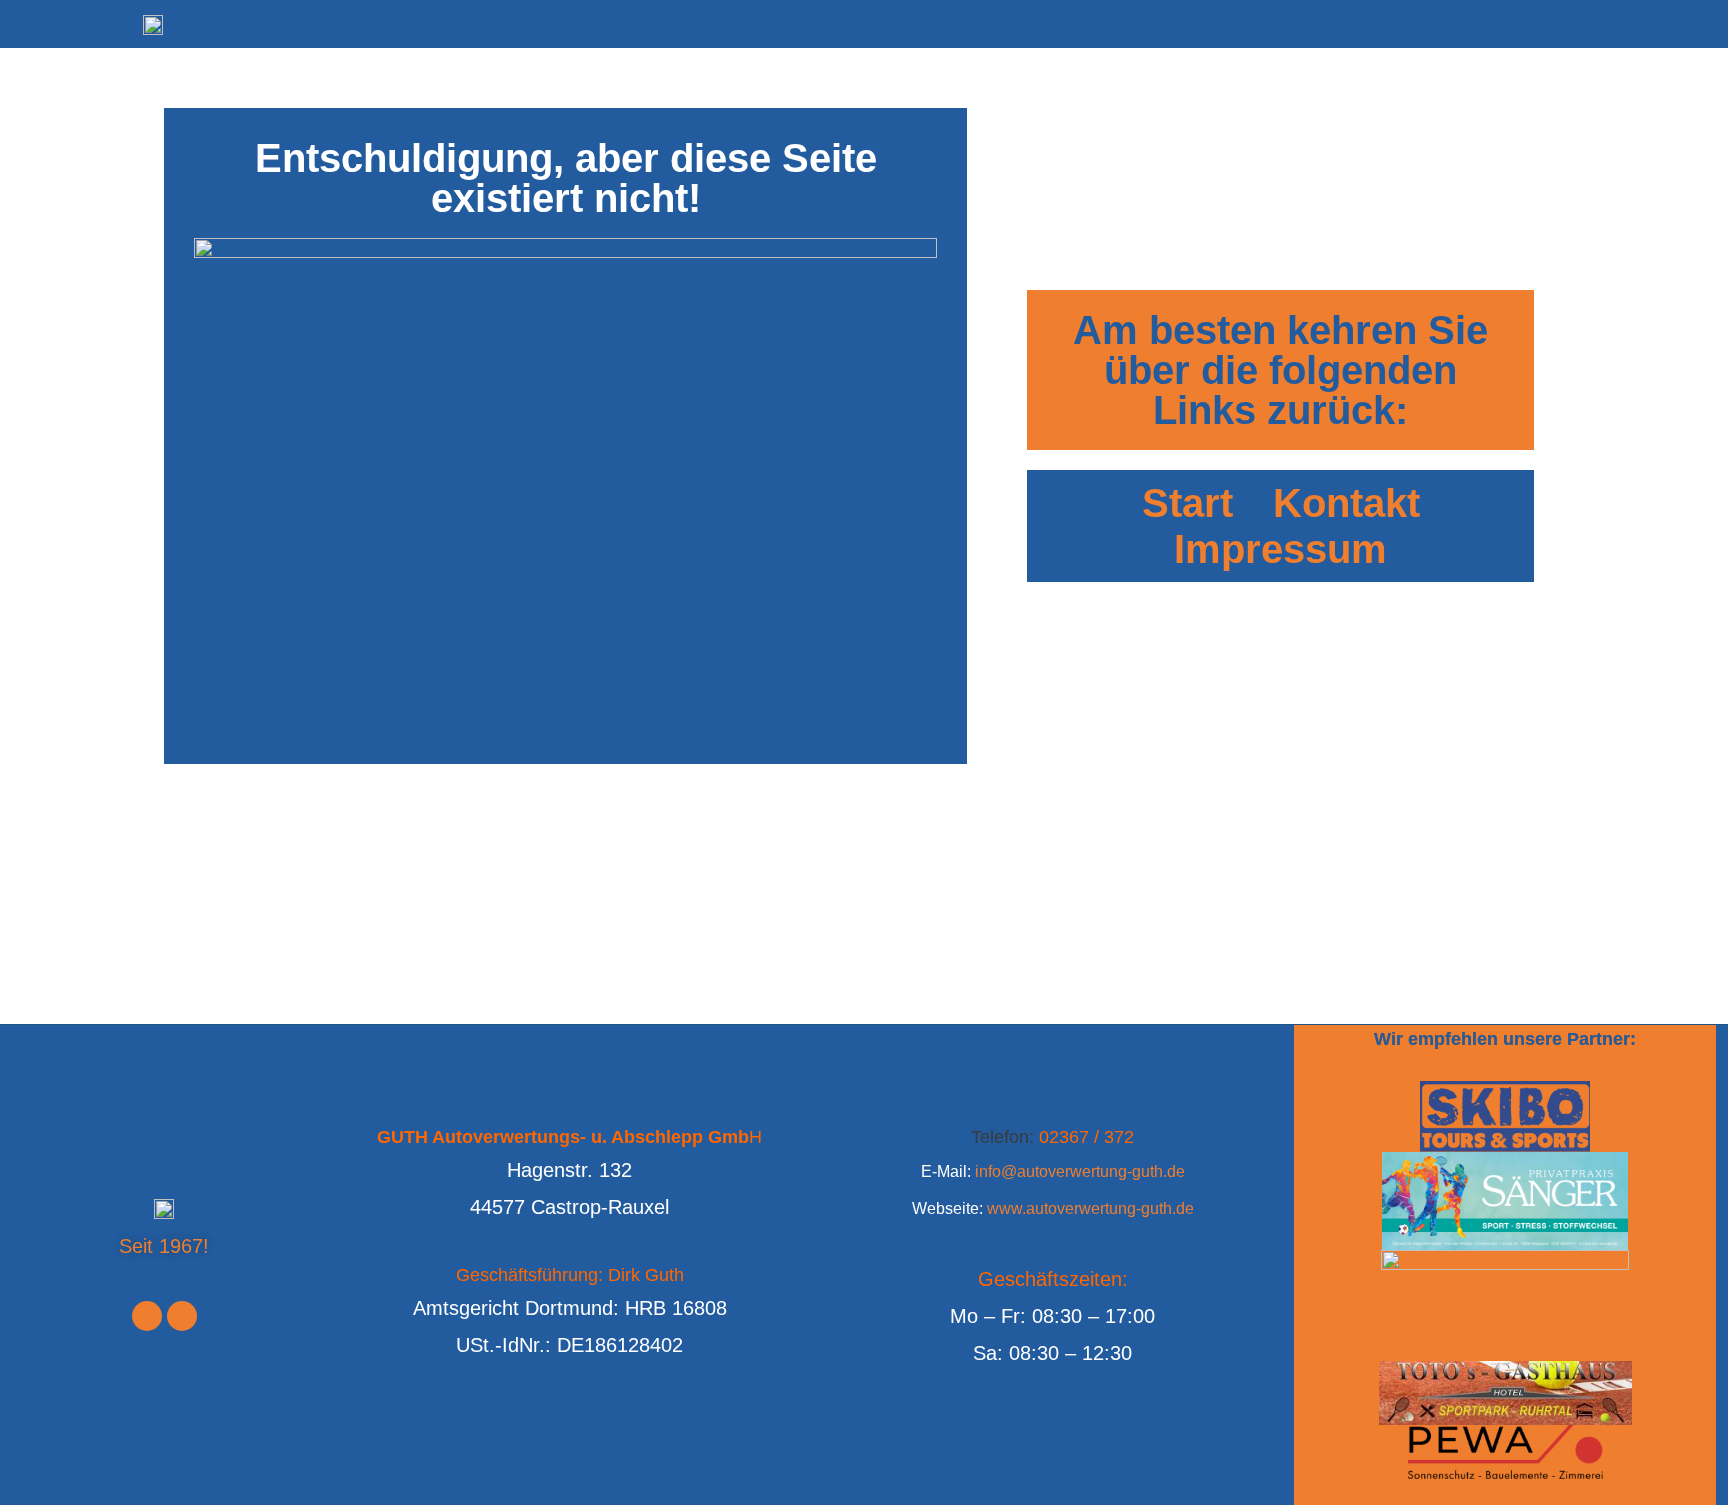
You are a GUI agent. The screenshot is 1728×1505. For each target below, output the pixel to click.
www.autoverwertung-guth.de (1090, 1208)
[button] (32, 30)
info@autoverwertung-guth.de (1080, 1171)
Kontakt (1346, 503)
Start (1187, 503)
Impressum (1280, 549)
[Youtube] (182, 1316)
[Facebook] (147, 1316)
